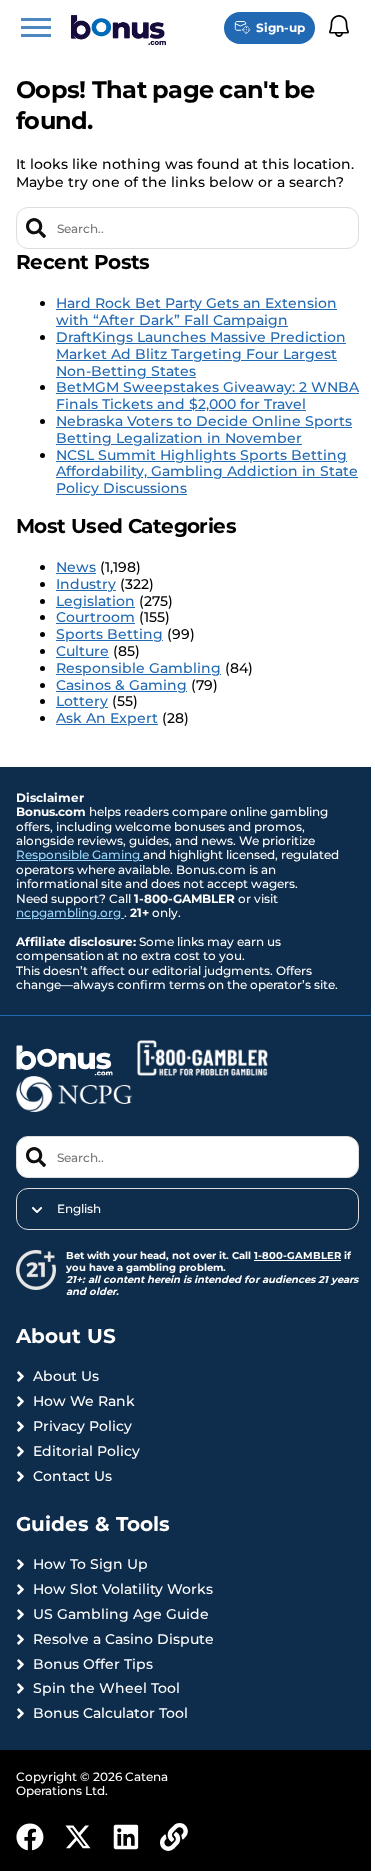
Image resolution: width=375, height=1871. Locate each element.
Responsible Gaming (79, 854)
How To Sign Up (90, 1564)
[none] (187, 1209)
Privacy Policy (82, 1426)
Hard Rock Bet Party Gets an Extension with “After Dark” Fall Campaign (196, 311)
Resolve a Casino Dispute (123, 1639)
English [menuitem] (79, 1209)
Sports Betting (109, 634)
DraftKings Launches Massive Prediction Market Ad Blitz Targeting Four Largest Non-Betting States (201, 354)
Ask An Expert (107, 718)
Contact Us (72, 1476)
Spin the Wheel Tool (106, 1688)
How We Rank (84, 1401)
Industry (86, 584)
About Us (66, 1376)
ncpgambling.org (70, 912)
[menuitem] (187, 1209)
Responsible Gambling (138, 668)
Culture (82, 651)
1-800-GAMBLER (297, 1255)
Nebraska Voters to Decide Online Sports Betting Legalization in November (204, 429)
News (76, 567)
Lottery (82, 701)
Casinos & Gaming (121, 685)
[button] (36, 28)
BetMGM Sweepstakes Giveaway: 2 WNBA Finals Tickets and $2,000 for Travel (207, 395)
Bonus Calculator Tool (110, 1713)
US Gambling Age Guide (121, 1614)
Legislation (95, 601)
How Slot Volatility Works (123, 1589)
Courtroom (95, 617)
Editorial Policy (86, 1451)
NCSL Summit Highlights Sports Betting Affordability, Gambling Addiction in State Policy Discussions (207, 472)
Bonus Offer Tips (93, 1664)
